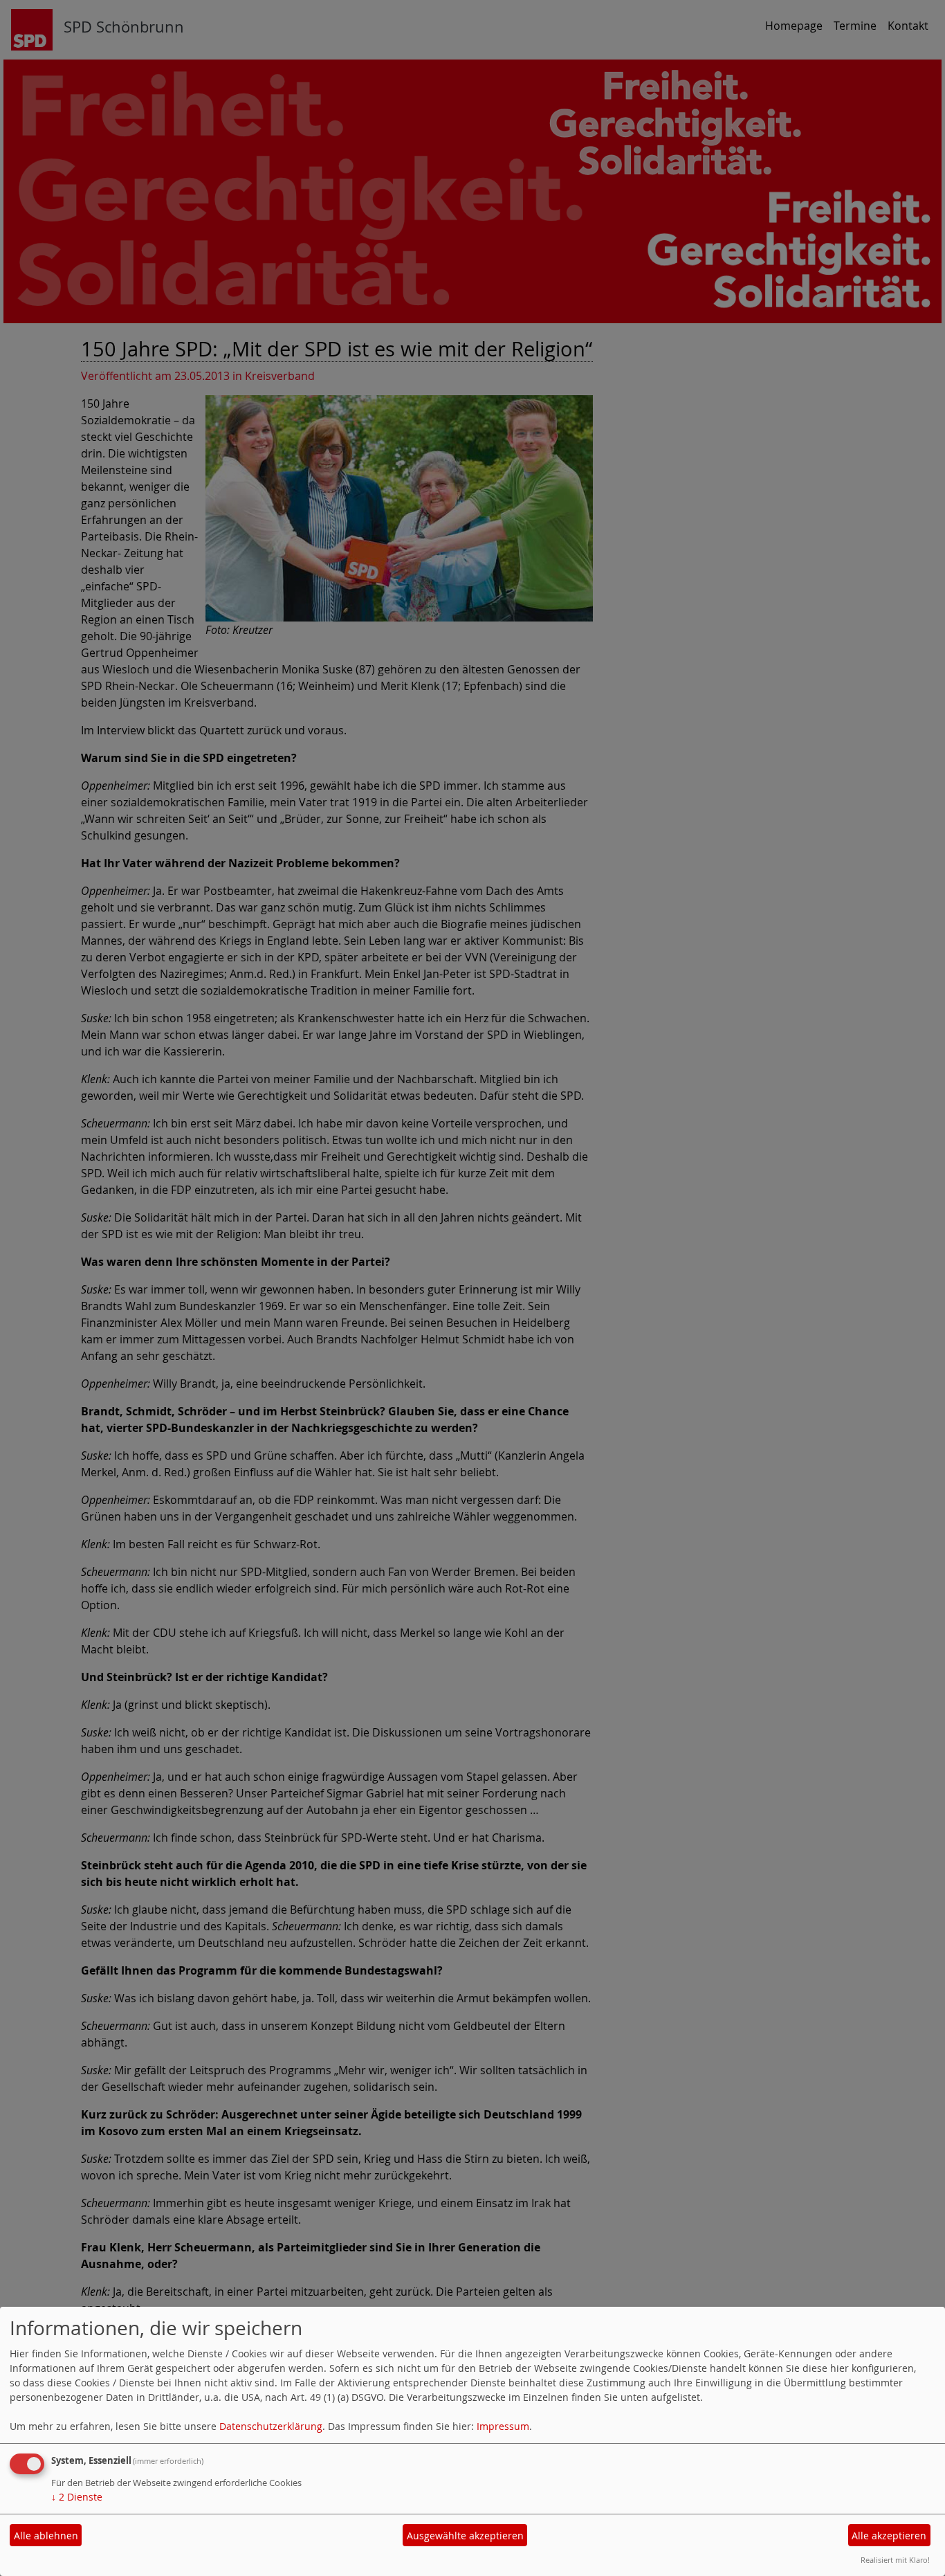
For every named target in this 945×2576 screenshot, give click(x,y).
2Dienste (77, 2497)
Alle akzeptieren (889, 2536)
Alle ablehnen (46, 2536)
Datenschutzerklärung (271, 2426)
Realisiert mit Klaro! (895, 2560)
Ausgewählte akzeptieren (465, 2536)
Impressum (503, 2426)
